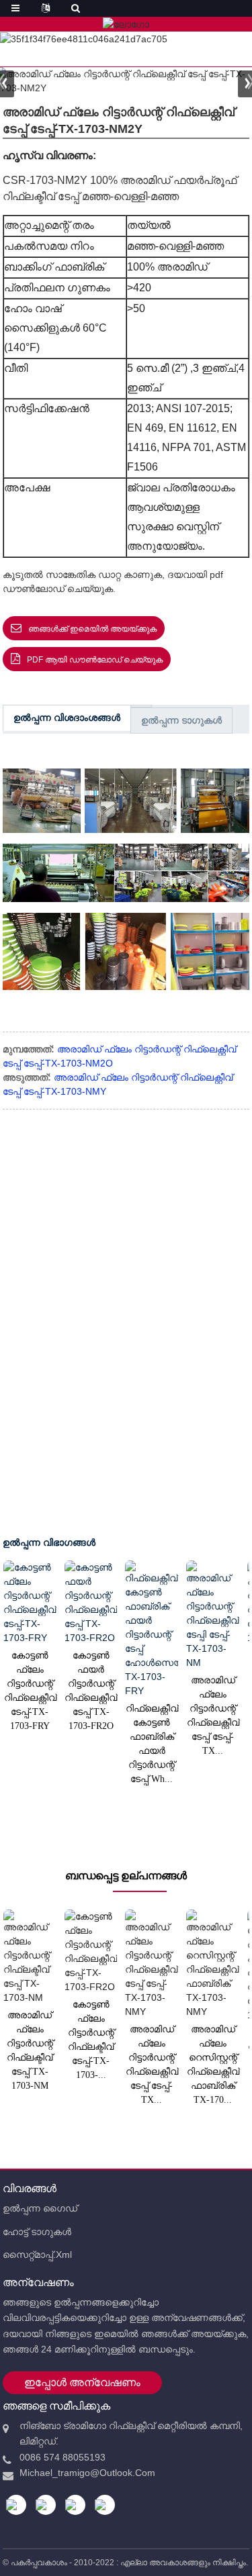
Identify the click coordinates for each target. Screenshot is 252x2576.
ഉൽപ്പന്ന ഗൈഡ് (40, 2208)
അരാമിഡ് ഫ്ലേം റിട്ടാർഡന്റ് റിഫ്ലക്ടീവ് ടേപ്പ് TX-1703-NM (30, 2050)
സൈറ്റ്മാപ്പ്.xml (37, 2255)
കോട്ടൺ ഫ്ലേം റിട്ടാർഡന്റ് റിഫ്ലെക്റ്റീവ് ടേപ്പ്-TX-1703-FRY (30, 1691)
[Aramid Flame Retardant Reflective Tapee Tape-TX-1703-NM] (213, 1615)
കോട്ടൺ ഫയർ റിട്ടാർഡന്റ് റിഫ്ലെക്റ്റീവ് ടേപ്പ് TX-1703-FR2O (90, 1691)
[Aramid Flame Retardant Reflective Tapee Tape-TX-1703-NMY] (152, 1964)
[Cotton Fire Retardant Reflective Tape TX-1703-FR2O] (91, 1603)
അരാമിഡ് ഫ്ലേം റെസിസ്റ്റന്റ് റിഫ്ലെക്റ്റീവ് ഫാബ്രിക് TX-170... (213, 2065)
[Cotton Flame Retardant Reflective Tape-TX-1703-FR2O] (91, 1952)
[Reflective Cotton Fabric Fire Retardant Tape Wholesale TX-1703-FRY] (152, 1629)
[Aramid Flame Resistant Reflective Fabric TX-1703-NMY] (213, 1964)
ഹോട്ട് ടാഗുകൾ (37, 2232)
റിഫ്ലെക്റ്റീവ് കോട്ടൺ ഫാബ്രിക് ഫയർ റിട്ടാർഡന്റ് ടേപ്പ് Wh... (152, 1744)
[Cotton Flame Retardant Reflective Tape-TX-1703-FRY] (30, 1603)
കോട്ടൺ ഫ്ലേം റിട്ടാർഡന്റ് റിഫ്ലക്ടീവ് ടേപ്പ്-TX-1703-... (91, 2040)
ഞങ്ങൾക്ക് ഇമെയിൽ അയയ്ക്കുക (92, 629)
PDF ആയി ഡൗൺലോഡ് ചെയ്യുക (95, 660)
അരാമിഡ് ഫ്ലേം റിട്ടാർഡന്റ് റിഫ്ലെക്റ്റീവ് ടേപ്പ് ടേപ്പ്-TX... (213, 1716)
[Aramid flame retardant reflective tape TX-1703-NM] (30, 1957)
